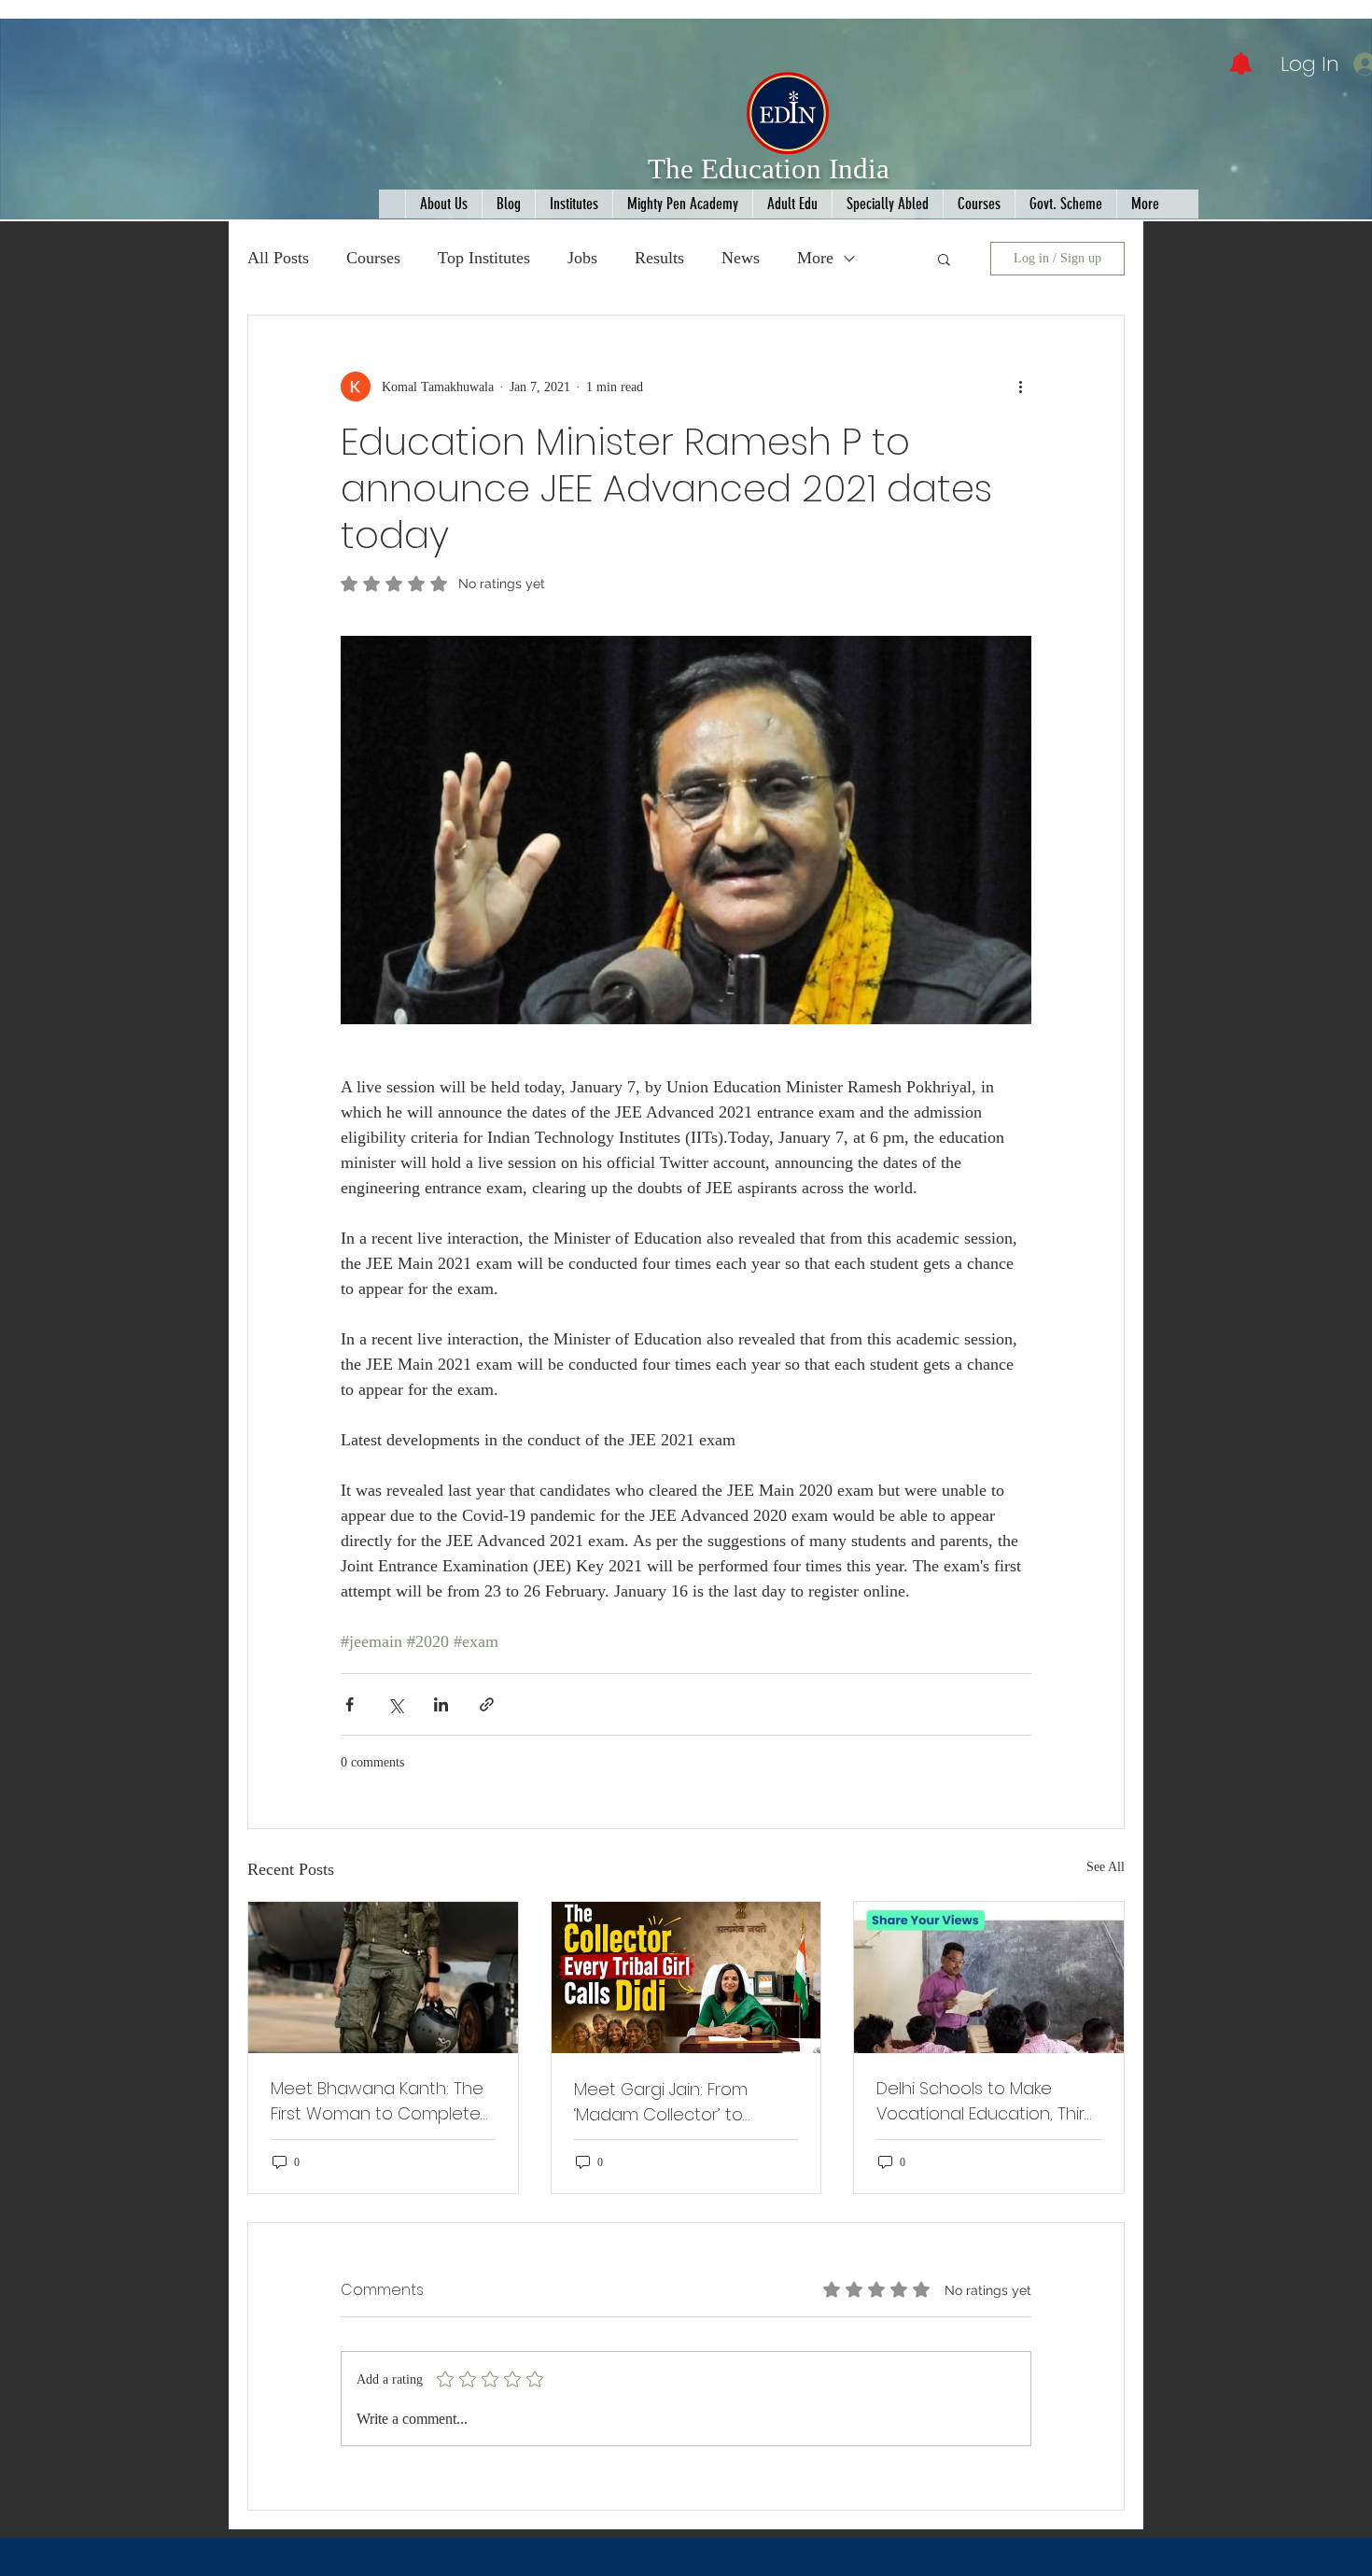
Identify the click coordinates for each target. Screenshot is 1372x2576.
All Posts (278, 258)
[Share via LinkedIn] (441, 1704)
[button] (944, 259)
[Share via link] (487, 1704)
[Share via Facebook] (350, 1704)
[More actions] (1020, 387)
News (741, 258)
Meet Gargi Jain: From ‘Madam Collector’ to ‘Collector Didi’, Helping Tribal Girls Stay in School (672, 2102)
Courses (373, 258)
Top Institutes (484, 258)
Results (659, 258)
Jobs (582, 258)
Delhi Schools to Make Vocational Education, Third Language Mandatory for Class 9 (986, 2101)
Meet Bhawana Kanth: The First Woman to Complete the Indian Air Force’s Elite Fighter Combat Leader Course (377, 2101)
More (815, 258)
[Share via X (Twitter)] (395, 1704)
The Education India (769, 169)
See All (1106, 1867)
